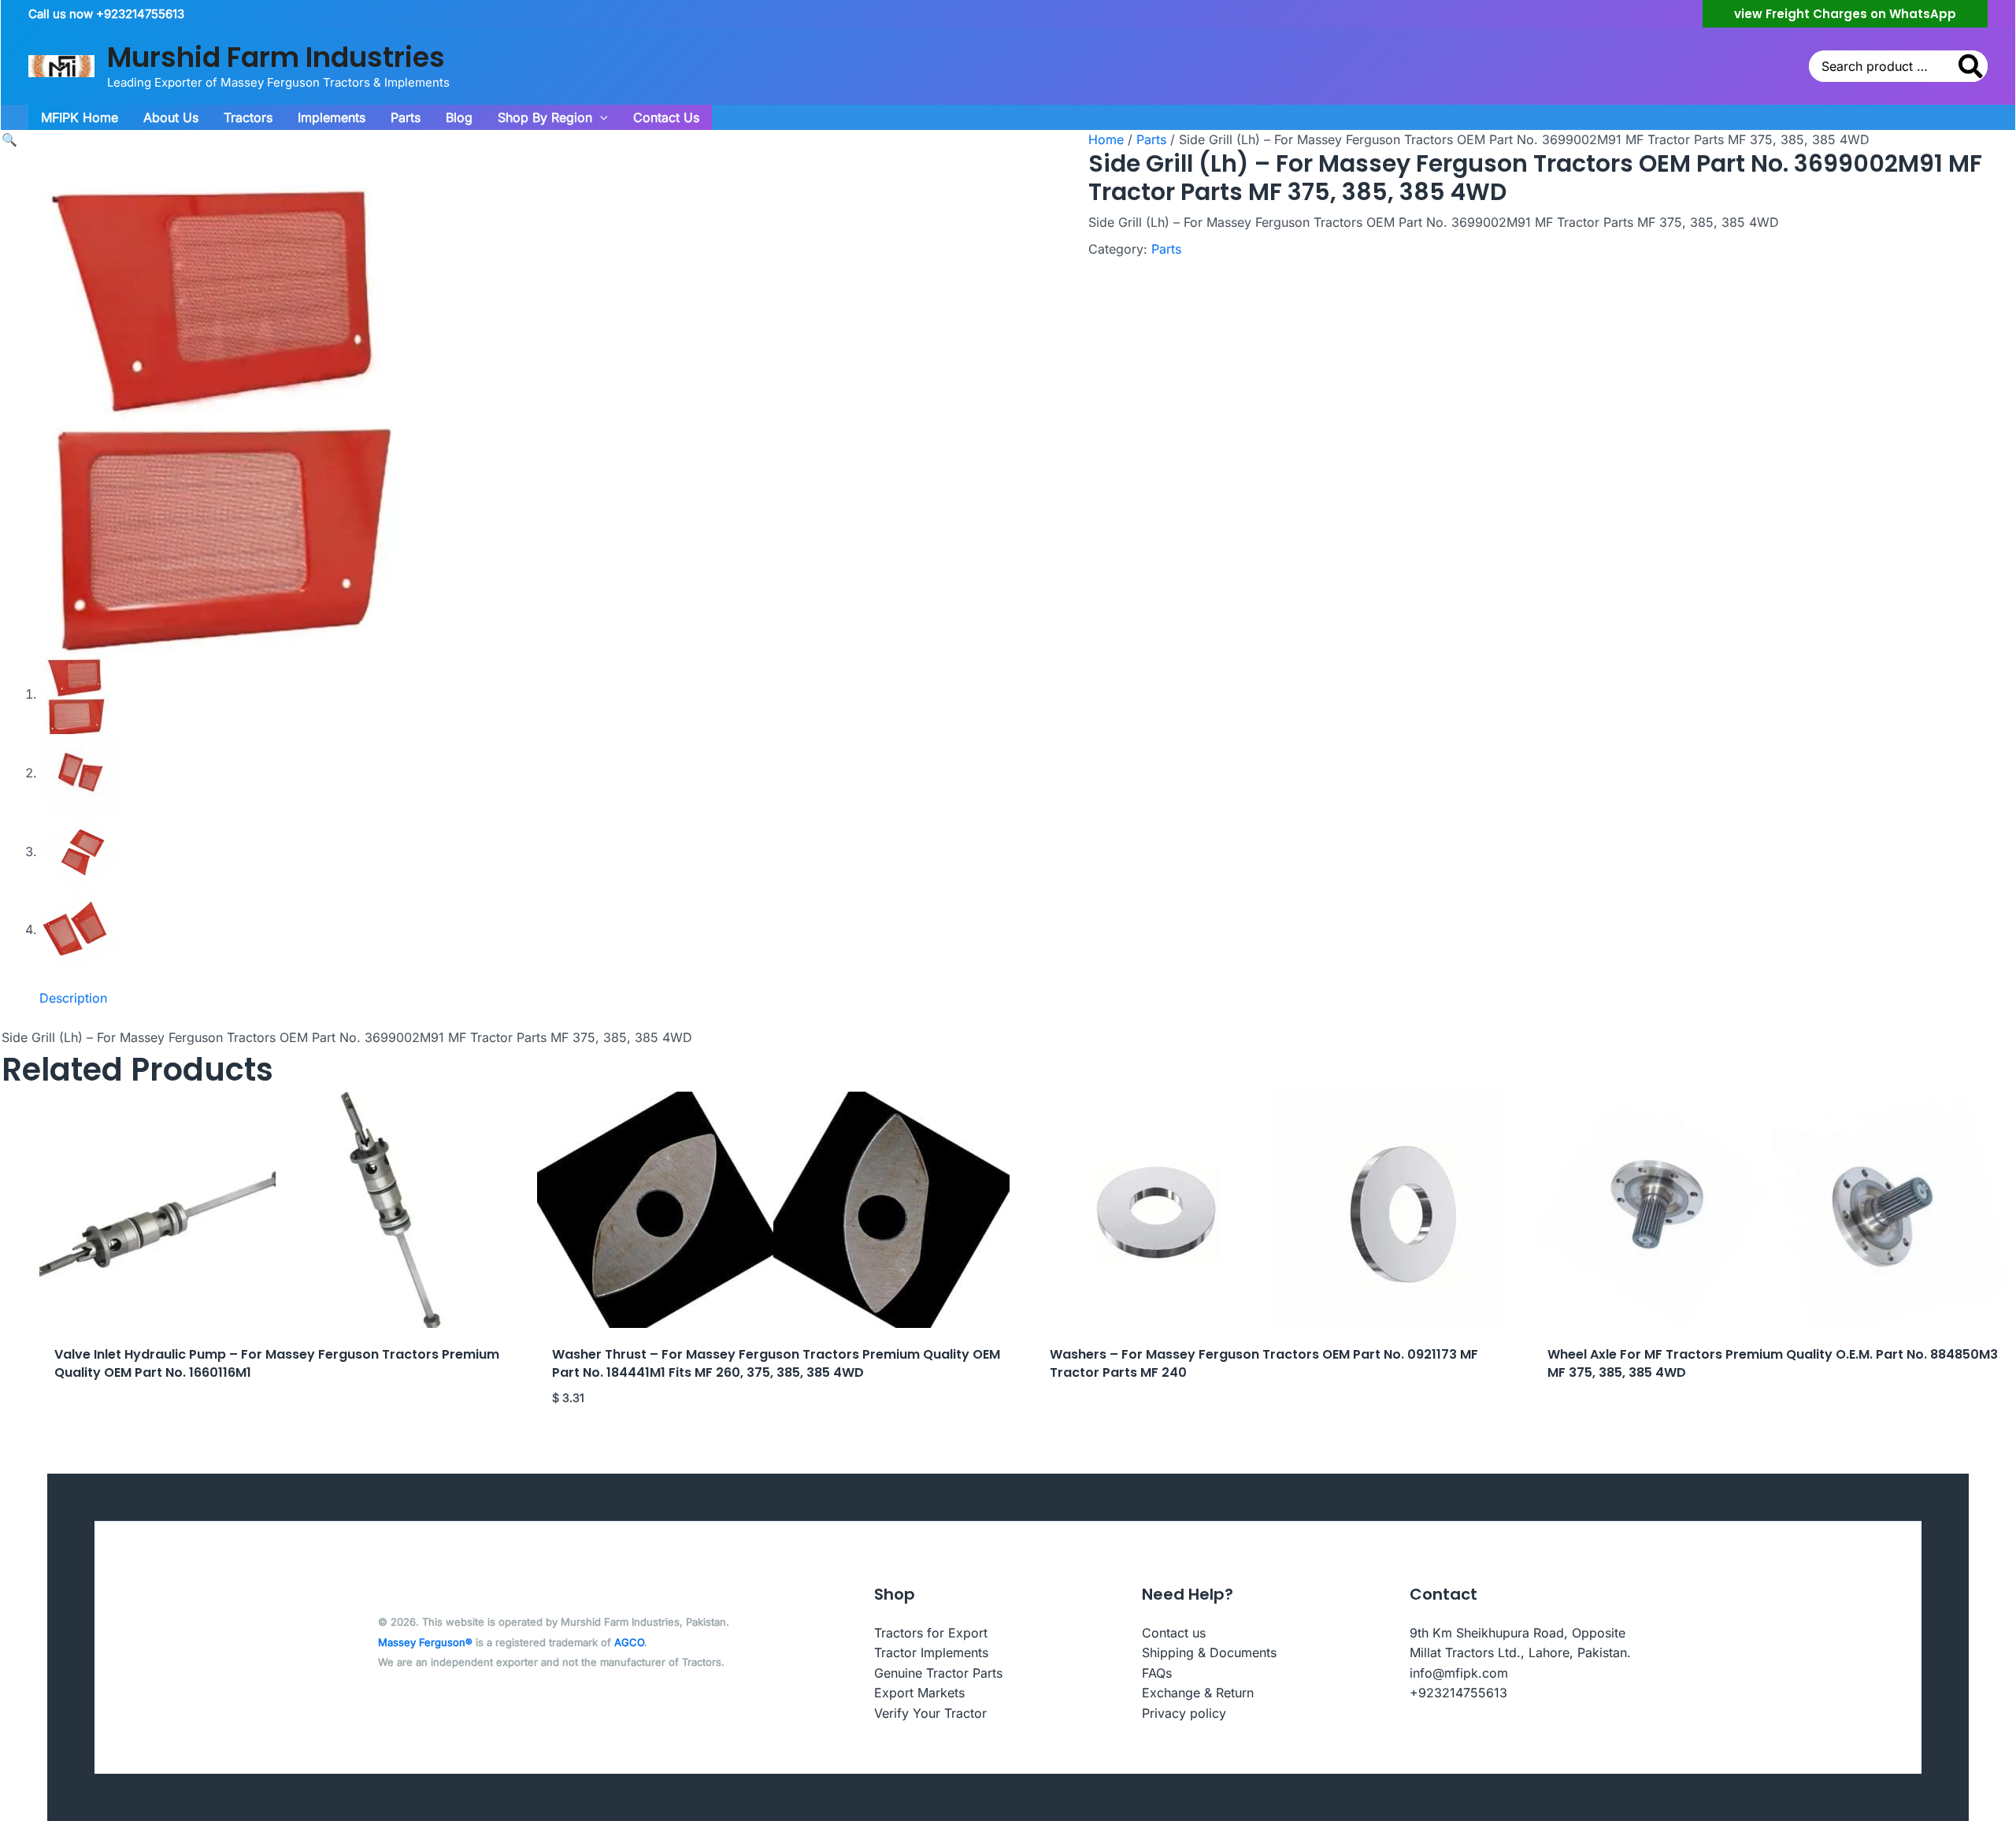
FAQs (1157, 1673)
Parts (1151, 139)
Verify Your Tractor (930, 1713)
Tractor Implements (931, 1652)
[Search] (1972, 66)
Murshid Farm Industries (276, 57)
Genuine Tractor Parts (938, 1673)
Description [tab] (73, 998)
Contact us (1174, 1633)
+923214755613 (1458, 1693)
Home (1106, 139)
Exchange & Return (1198, 1693)
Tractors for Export (931, 1633)
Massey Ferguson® (425, 1642)
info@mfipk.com (1459, 1673)
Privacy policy (1184, 1713)
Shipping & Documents (1209, 1652)
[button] (1845, 14)
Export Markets (919, 1693)
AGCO (629, 1642)
